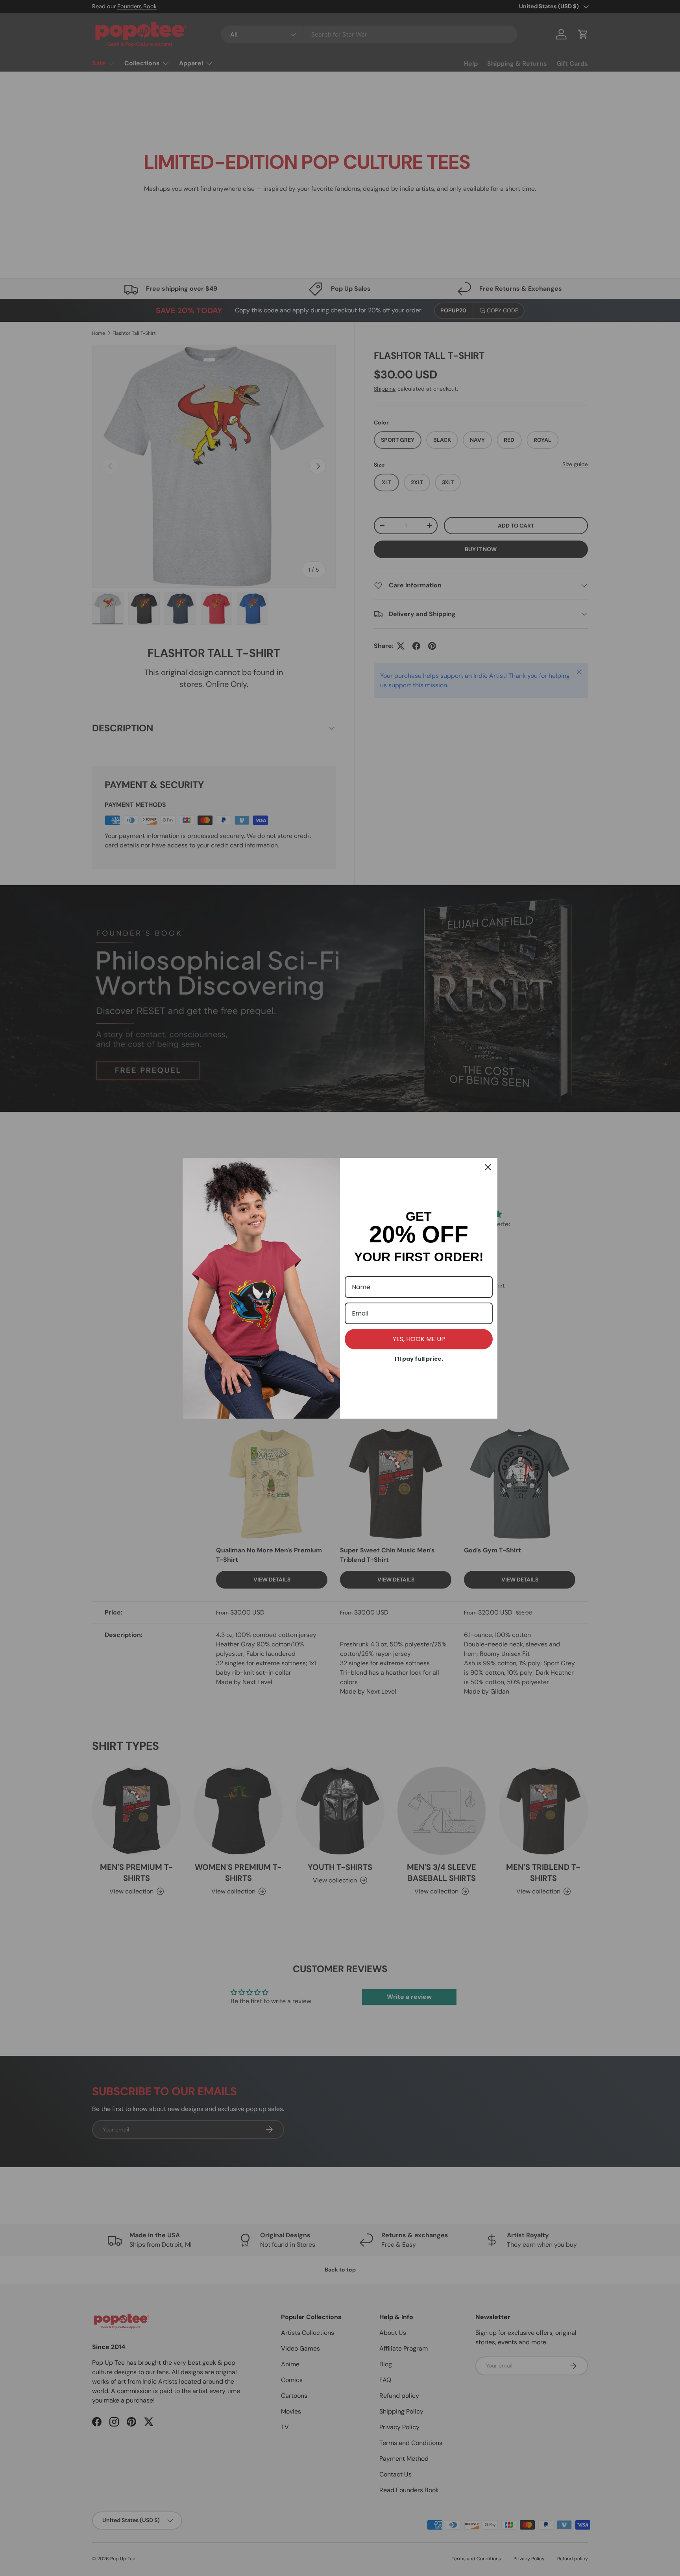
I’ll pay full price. (419, 1359)
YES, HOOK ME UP (419, 1339)
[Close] (488, 1167)
